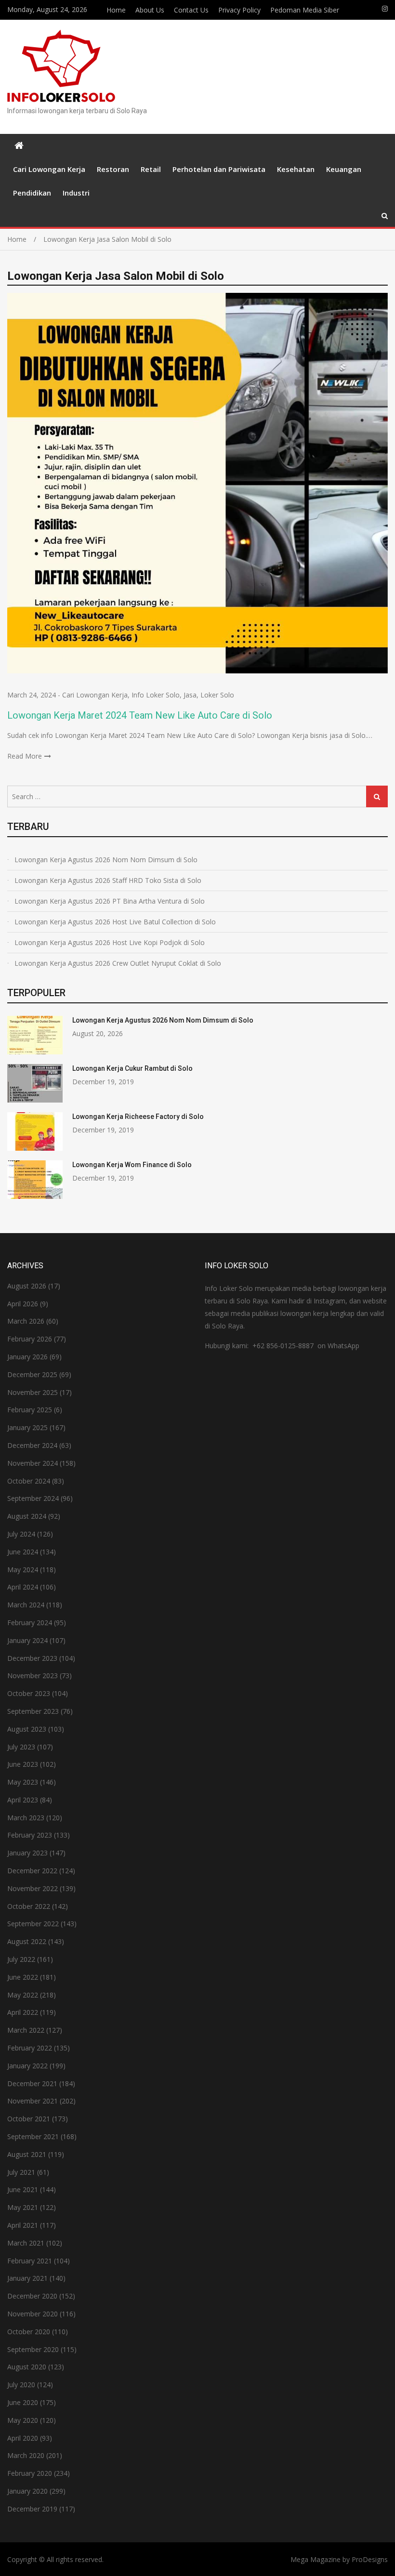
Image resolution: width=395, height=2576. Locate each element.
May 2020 (23, 2420)
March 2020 (26, 2455)
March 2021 (26, 2243)
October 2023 (29, 1693)
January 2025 (27, 1427)
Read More (25, 756)
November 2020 (33, 2314)
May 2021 (23, 2207)
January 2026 (27, 1357)
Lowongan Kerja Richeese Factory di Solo (138, 1117)
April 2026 (23, 1304)
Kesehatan (296, 169)
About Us (150, 10)
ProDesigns (370, 2559)
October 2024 (29, 1481)
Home (116, 10)
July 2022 (21, 1959)
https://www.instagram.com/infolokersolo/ (385, 9)
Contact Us (191, 10)
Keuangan (344, 169)
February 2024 (30, 1623)
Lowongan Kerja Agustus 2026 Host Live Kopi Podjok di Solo (110, 942)
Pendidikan (32, 193)
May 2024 (23, 1570)
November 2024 (33, 1463)
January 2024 (27, 1640)
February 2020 (30, 2473)
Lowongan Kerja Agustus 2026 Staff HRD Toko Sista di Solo (108, 880)
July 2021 (21, 2172)
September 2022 (33, 1924)
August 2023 (27, 1729)
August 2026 (27, 1286)
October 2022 (29, 1906)
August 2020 (27, 2367)
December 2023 (32, 1658)
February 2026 (30, 1339)
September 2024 (33, 1498)
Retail (151, 169)
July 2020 (21, 2385)
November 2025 (33, 1392)
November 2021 (33, 2101)
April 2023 (23, 1800)
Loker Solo (217, 695)
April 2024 (23, 1587)
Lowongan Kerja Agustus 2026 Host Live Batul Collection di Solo (115, 922)
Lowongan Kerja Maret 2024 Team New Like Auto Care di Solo (140, 715)
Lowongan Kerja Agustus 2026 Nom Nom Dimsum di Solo (106, 860)
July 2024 (21, 1534)
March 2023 (26, 1818)
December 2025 (32, 1374)
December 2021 (32, 2083)
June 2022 (23, 1977)
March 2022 (26, 2030)
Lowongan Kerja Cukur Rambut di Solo (132, 1068)
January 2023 (27, 1853)
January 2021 (27, 2278)
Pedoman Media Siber (305, 10)
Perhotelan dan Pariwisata (219, 169)
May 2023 (23, 1782)
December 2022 (32, 1871)
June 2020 (23, 2402)
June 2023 (23, 1764)
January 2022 (27, 2066)
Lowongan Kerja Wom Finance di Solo (132, 1165)
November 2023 (33, 1676)
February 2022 (30, 2048)
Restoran (113, 169)
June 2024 (23, 1552)
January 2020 (27, 2491)
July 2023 (21, 1747)
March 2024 (26, 1605)
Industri (76, 193)
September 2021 (33, 2136)
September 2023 (33, 1711)
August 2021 (27, 2154)
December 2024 (32, 1445)
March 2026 (26, 1321)
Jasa (190, 695)
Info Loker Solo (156, 695)
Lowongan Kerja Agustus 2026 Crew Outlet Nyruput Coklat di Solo (118, 963)
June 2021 (23, 2189)
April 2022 (23, 2012)
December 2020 (32, 2296)
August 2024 (27, 1516)
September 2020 (33, 2349)
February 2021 (30, 2261)
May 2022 (23, 1995)
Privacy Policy (239, 10)
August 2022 (27, 1941)
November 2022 (33, 1888)
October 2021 (29, 2119)
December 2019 (32, 2509)
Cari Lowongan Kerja (49, 169)
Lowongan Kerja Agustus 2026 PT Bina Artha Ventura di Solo (110, 901)
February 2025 (30, 1410)
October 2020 (29, 2332)
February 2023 (30, 1835)
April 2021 (23, 2225)
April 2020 (23, 2438)
